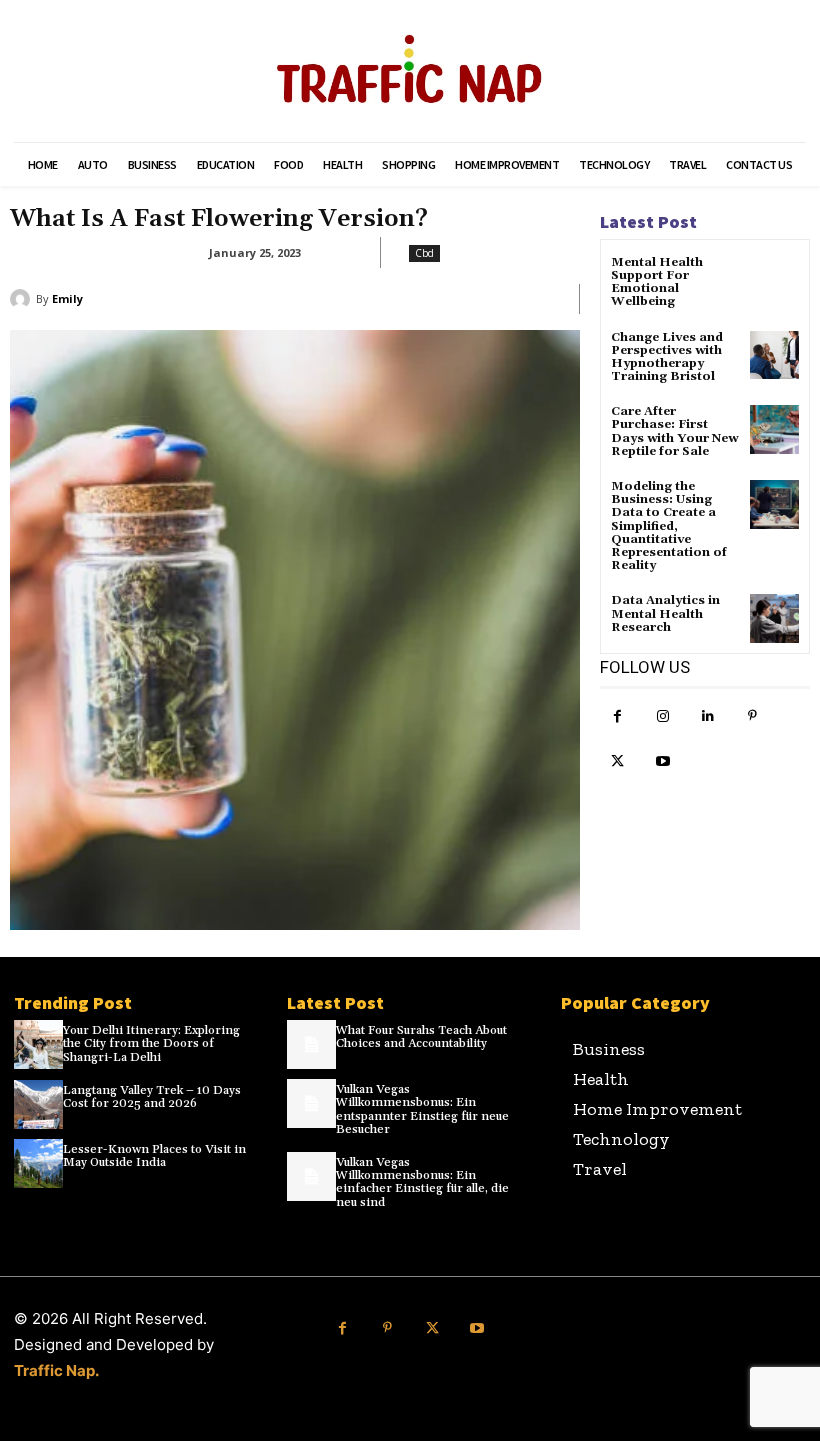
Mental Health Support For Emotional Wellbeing (657, 282)
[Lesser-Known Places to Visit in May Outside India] (38, 1163)
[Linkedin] (707, 716)
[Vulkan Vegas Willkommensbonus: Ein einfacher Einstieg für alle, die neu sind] (311, 1176)
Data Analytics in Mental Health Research (665, 613)
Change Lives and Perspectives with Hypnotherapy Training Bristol (667, 357)
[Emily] (23, 299)
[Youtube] (662, 761)
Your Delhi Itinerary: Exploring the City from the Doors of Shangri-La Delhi (151, 1043)
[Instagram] (662, 716)
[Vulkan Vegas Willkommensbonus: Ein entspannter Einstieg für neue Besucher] (311, 1103)
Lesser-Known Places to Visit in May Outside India (154, 1156)
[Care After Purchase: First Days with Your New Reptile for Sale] (774, 429)
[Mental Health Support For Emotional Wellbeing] (774, 280)
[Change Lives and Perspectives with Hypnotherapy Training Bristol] (774, 355)
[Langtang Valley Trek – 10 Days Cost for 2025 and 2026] (38, 1104)
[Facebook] (617, 716)
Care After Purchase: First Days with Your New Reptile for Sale (674, 431)
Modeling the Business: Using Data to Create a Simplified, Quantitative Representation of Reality (669, 526)
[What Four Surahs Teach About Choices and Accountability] (311, 1044)
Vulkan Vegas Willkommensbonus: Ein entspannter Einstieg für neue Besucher (422, 1109)
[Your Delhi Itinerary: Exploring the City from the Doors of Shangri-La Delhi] (38, 1044)
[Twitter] (617, 761)
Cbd (424, 253)
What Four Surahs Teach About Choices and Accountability (421, 1037)
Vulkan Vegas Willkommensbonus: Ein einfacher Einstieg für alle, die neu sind (422, 1182)
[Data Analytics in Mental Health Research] (774, 618)
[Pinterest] (752, 716)
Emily (67, 298)
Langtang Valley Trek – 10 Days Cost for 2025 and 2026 (152, 1097)
